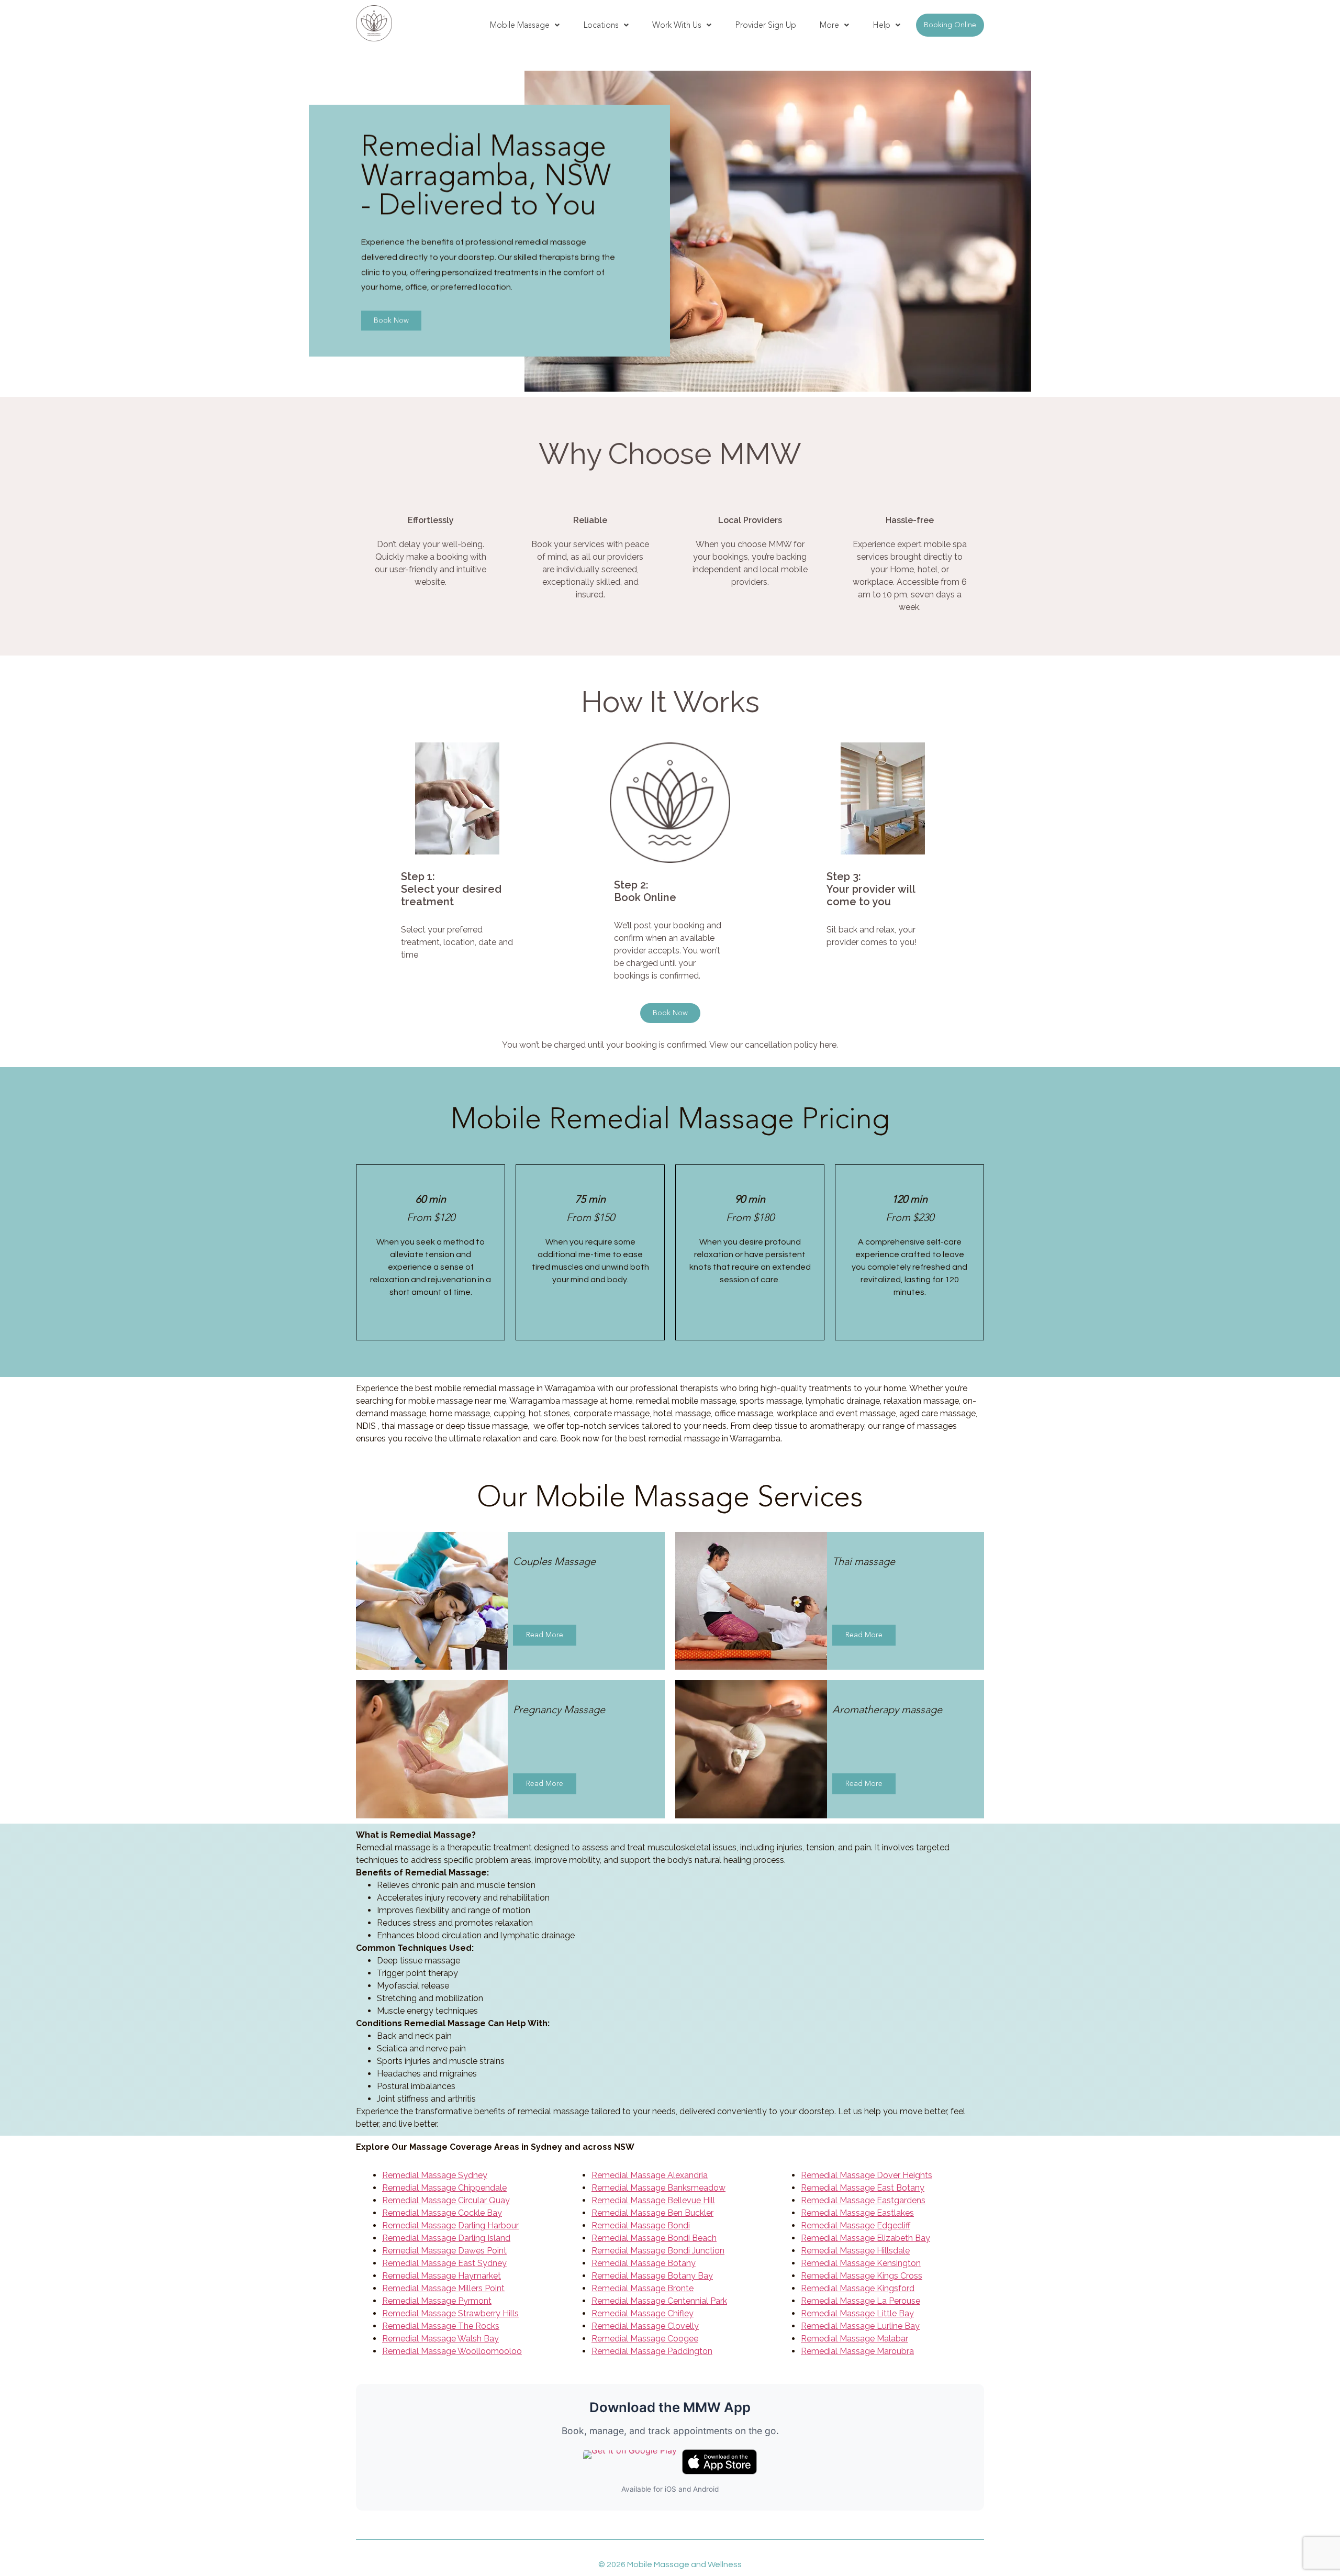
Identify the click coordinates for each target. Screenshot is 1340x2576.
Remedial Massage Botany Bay (652, 2276)
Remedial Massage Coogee (645, 2339)
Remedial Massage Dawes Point (444, 2251)
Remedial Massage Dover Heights (867, 2175)
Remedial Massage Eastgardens (863, 2200)
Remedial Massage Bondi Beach (654, 2238)
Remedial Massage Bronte (643, 2288)
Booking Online (950, 25)
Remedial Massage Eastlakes (857, 2213)
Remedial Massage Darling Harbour (450, 2225)
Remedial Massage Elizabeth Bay (866, 2238)
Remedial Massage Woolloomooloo (452, 2351)
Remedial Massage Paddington (652, 2351)
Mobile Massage (520, 25)
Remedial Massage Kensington (861, 2263)
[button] (525, 25)
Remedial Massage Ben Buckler (652, 2213)
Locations (601, 25)
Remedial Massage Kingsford (858, 2288)
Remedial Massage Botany (644, 2263)
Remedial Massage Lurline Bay (860, 2326)
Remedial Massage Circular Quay (446, 2200)
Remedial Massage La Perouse (861, 2301)
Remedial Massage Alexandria (650, 2175)
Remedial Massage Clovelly (645, 2326)
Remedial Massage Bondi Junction (658, 2251)
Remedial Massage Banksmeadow (658, 2188)
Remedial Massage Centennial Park (659, 2301)
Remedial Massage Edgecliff (856, 2225)
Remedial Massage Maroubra (857, 2351)
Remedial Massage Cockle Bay (442, 2213)
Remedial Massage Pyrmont (437, 2301)
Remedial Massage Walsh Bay (440, 2339)
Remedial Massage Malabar (855, 2339)
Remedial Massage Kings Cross (862, 2276)
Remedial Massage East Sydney (444, 2263)
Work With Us (677, 25)
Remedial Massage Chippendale (444, 2188)
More (829, 25)
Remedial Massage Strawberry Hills (450, 2313)
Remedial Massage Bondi (641, 2225)
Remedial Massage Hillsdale (855, 2251)
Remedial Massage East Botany (863, 2188)
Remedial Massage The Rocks (441, 2326)
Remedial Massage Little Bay (857, 2313)
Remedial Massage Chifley (643, 2313)
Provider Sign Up (766, 25)
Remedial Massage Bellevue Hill (653, 2200)
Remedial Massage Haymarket (442, 2276)
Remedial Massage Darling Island (446, 2238)
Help (881, 25)
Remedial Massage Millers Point (443, 2288)
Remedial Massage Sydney (435, 2175)
